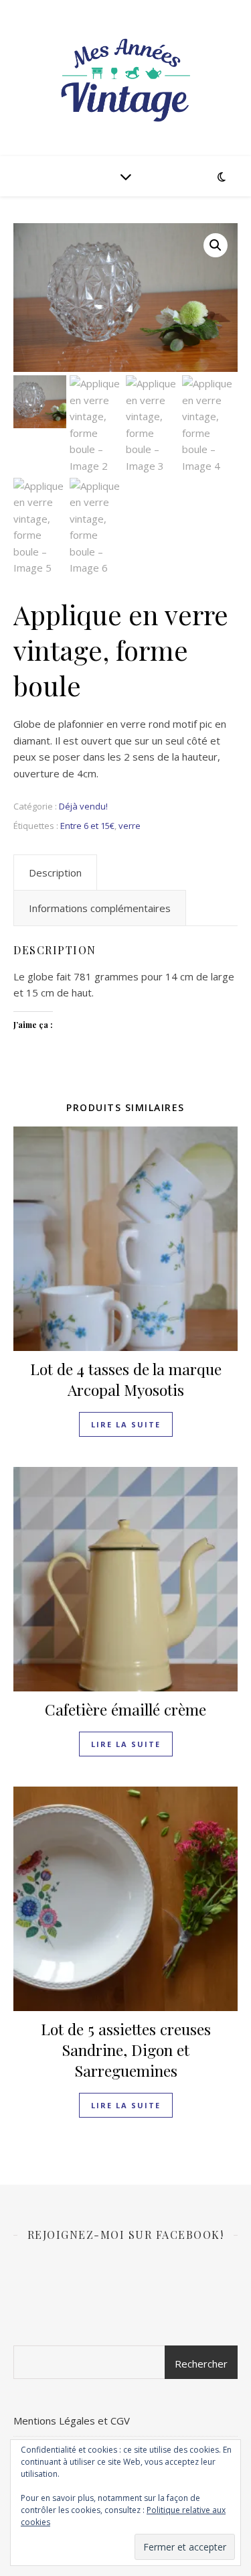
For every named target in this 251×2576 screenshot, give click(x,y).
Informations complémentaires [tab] (100, 908)
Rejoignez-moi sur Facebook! (126, 2235)
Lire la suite (126, 1424)
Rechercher (201, 2364)
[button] (216, 245)
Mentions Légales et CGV (72, 2421)
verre (130, 826)
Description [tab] (55, 873)
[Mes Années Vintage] (126, 78)
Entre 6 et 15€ (87, 826)
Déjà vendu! (83, 806)
